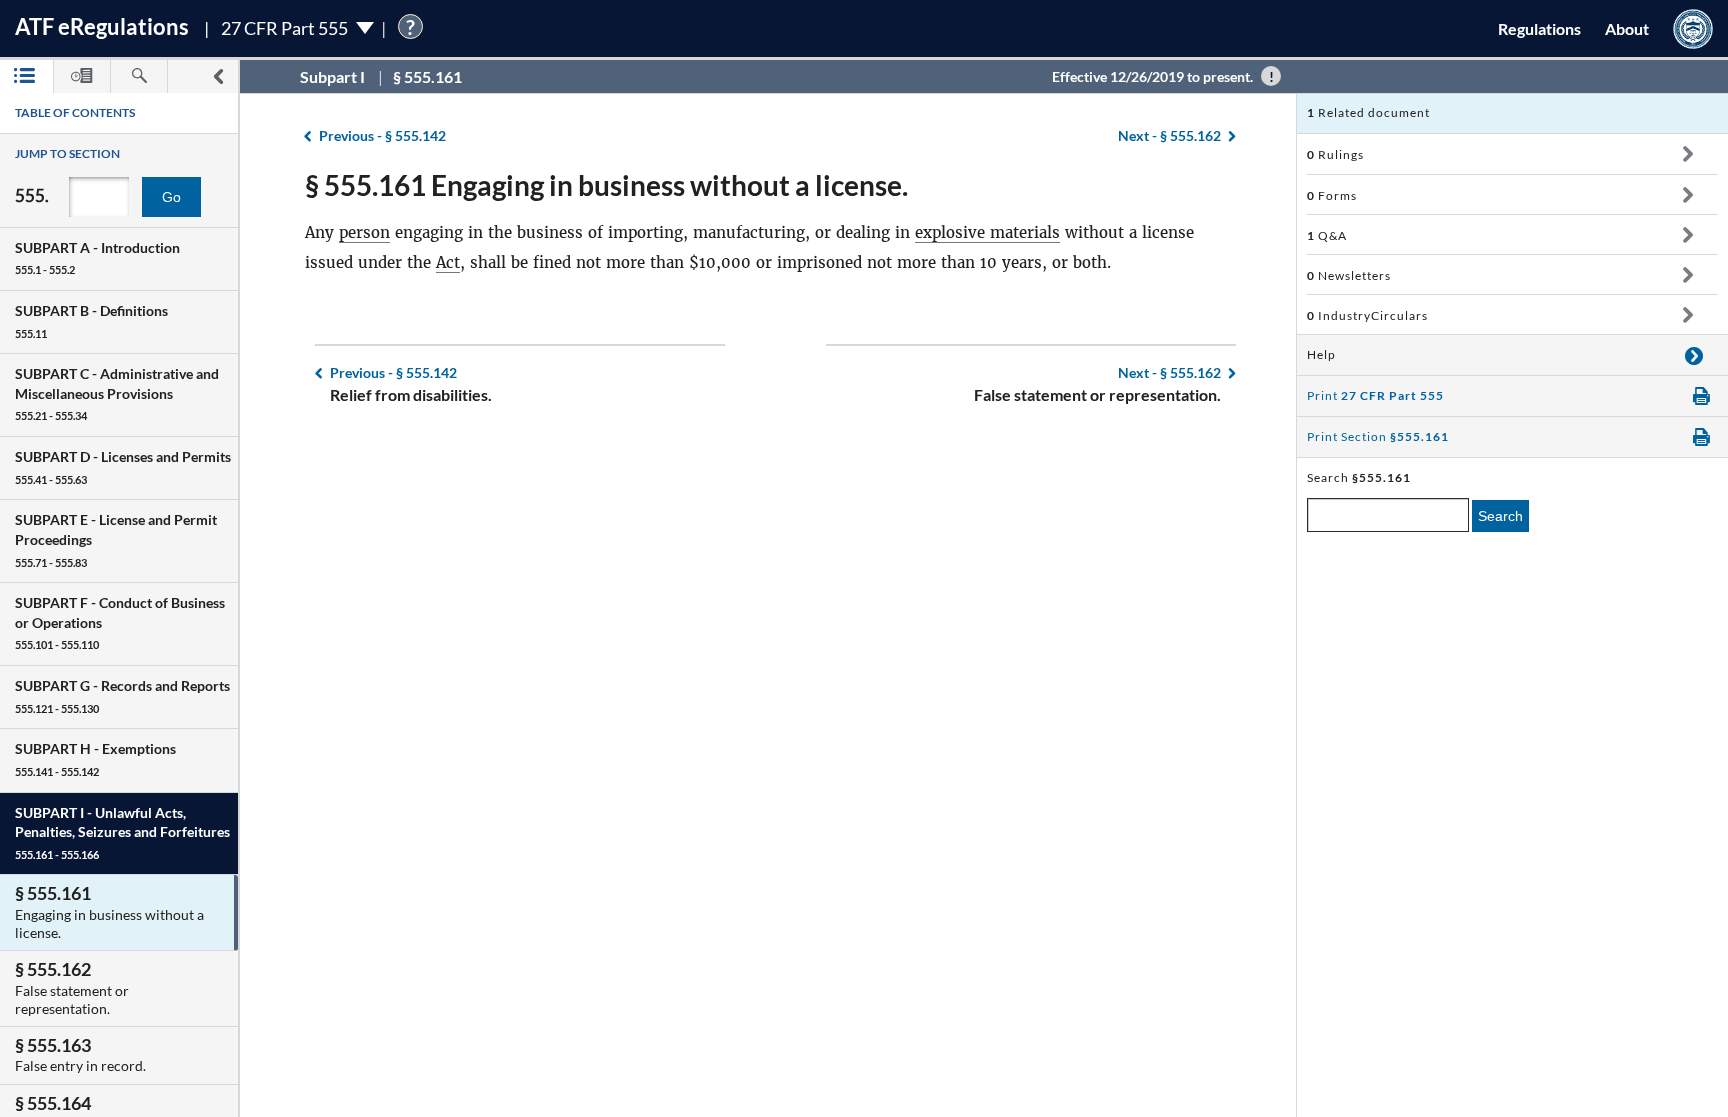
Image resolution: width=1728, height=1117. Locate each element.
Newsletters (1349, 275)
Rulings (1335, 154)
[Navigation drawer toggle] (218, 76)
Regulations (1539, 28)
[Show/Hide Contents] (1687, 154)
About (1627, 28)
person (364, 232)
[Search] (139, 76)
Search (1500, 516)
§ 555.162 (1169, 135)
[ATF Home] (1693, 28)
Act (448, 262)
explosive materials (987, 232)
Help (1321, 354)
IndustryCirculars (1367, 315)
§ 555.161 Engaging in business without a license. (606, 185)
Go (171, 197)
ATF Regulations (102, 26)
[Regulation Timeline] (82, 76)
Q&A (1327, 235)
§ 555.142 (382, 135)
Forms (1332, 195)
